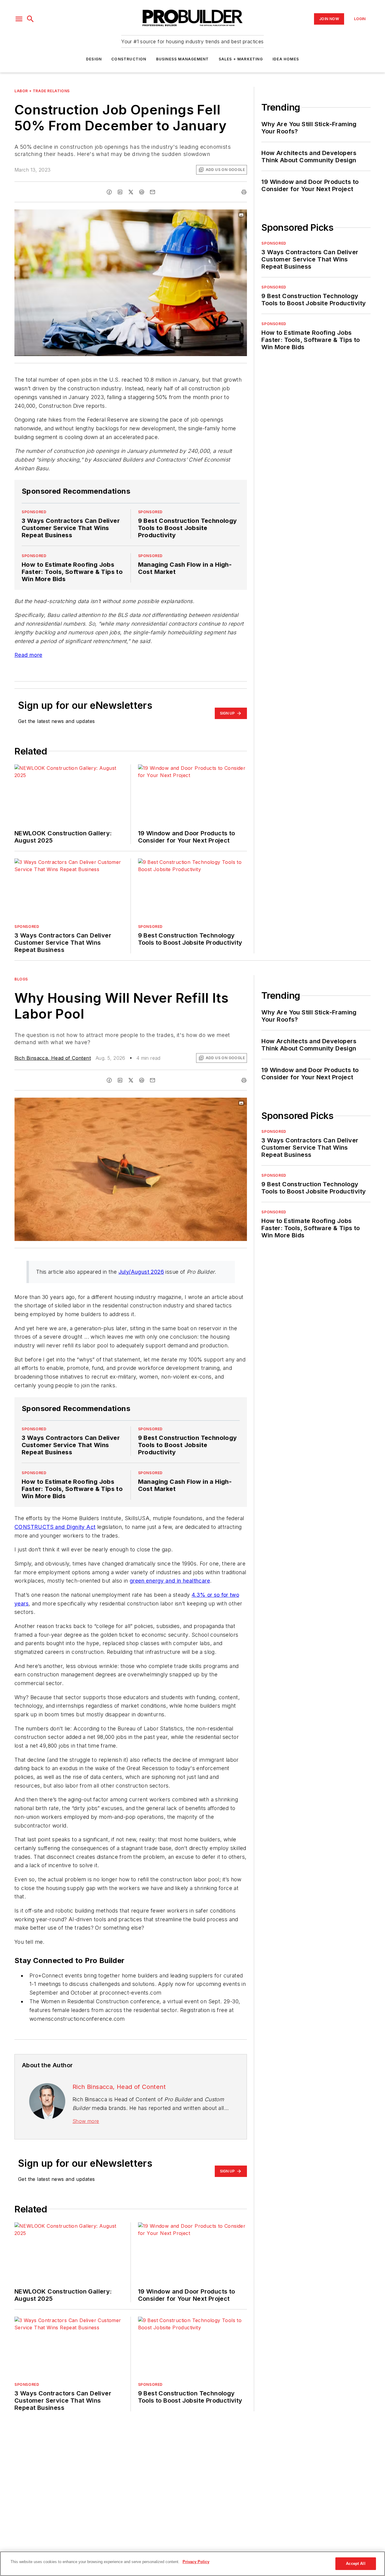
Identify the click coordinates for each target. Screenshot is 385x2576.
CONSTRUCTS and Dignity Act (55, 1527)
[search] (30, 19)
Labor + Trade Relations (42, 91)
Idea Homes (286, 59)
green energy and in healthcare (170, 1581)
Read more (28, 655)
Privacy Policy (196, 2562)
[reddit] (142, 192)
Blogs (21, 979)
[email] (152, 192)
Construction (129, 59)
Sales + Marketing (241, 59)
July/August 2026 (141, 1272)
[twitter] (131, 192)
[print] (244, 192)
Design (94, 59)
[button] (19, 19)
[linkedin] (120, 192)
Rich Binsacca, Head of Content (53, 1058)
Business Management (183, 59)
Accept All (356, 2564)
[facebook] (109, 192)
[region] (192, 2564)
